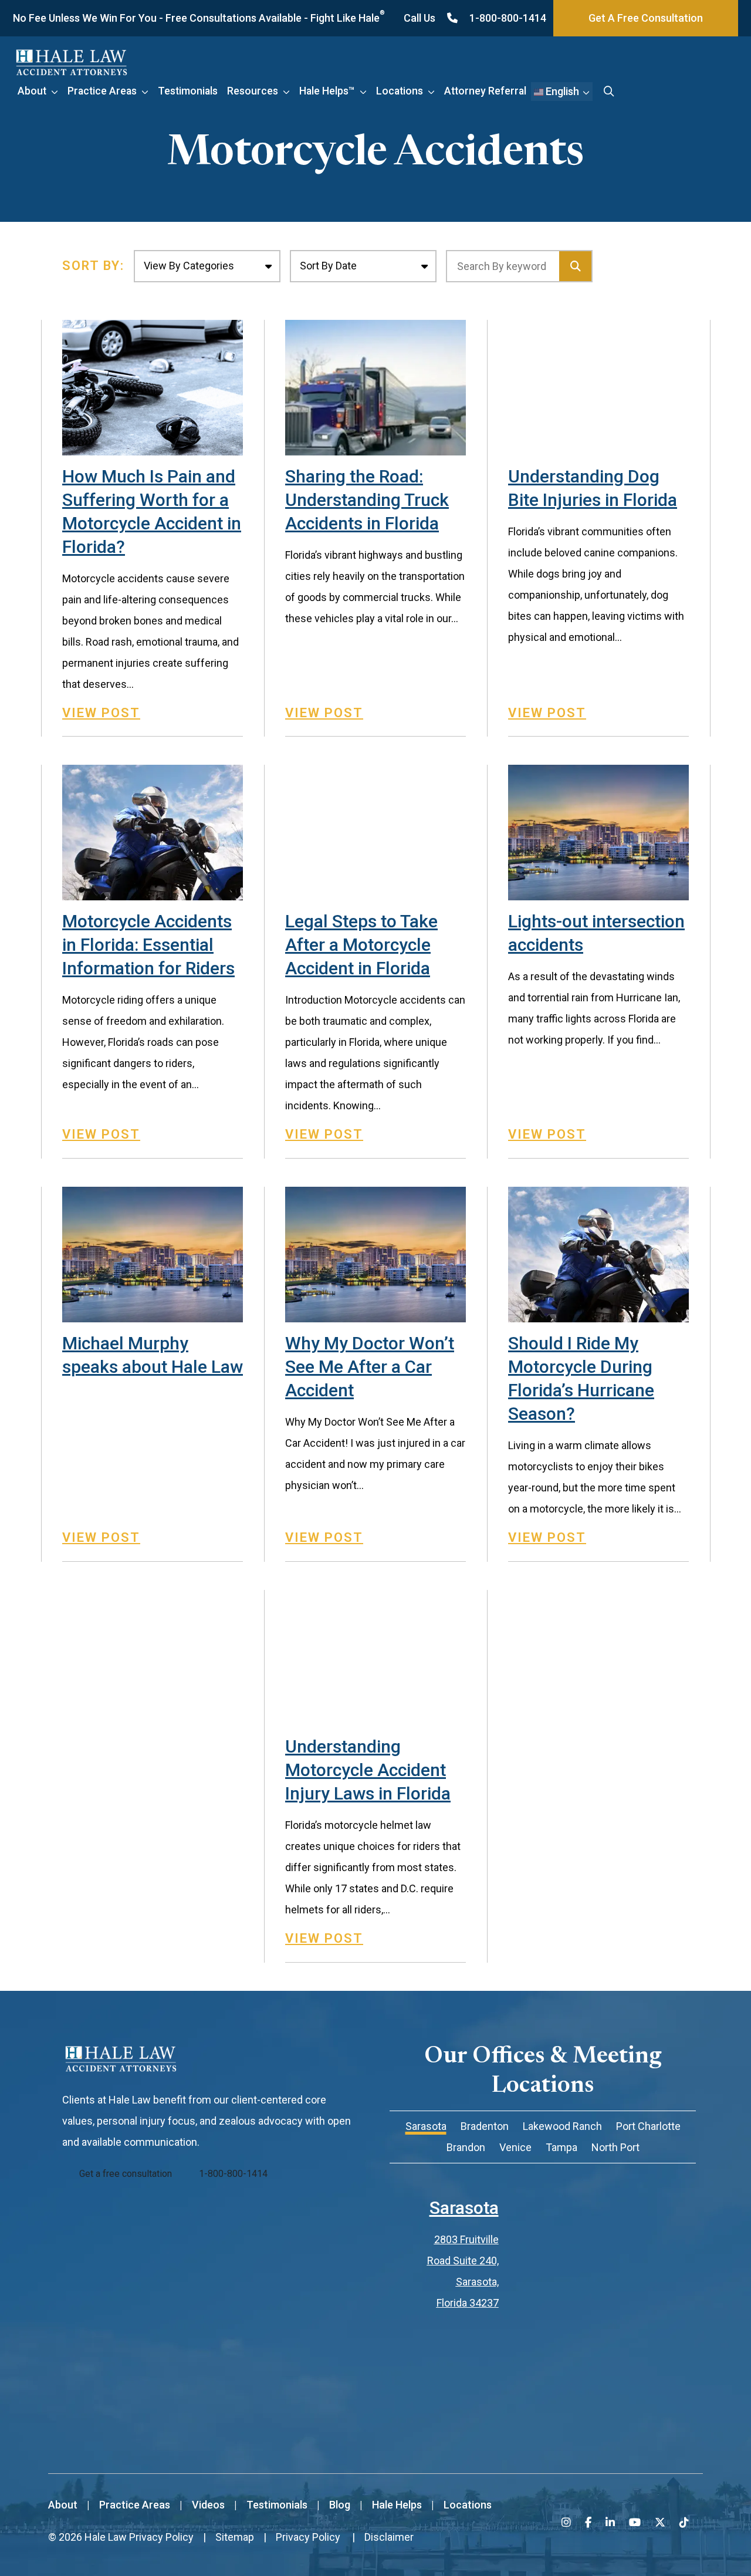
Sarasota (464, 2208)
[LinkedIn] (610, 2522)
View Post (101, 713)
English (561, 91)
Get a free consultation (126, 2174)
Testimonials (188, 91)
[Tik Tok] (684, 2522)
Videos (208, 2505)
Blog (340, 2505)
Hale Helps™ (327, 91)
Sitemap (235, 2537)
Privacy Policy (161, 2537)
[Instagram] (566, 2522)
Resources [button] (253, 91)
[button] (57, 91)
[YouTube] (635, 2522)
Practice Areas (102, 91)
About (32, 91)
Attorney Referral (485, 91)
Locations (400, 91)
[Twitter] (660, 2522)
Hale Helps (397, 2505)
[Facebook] (588, 2522)
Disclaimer (389, 2537)
